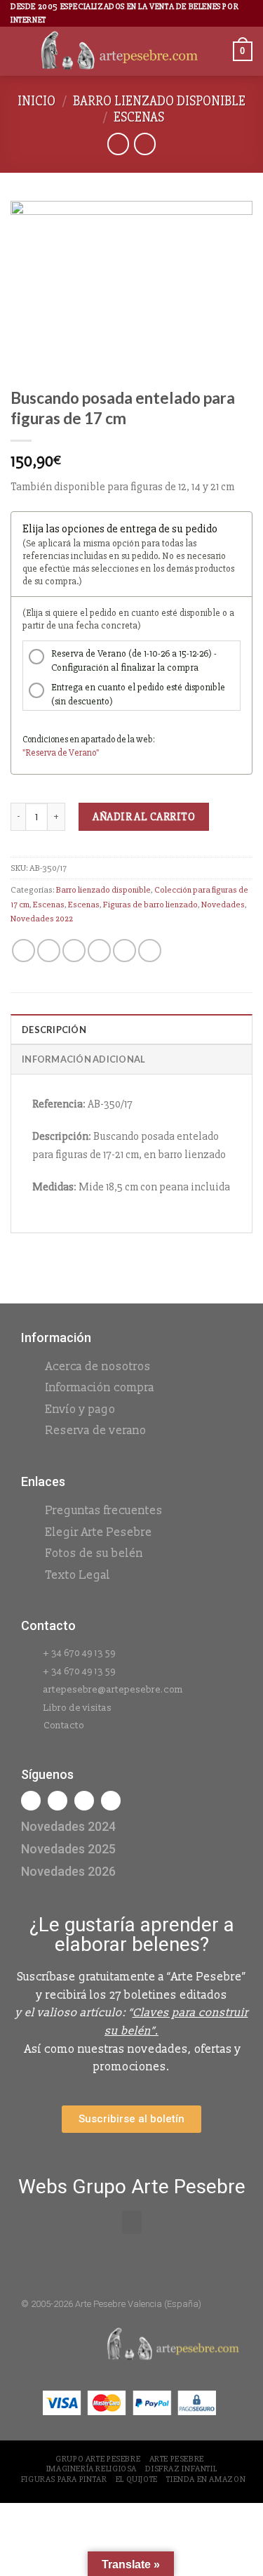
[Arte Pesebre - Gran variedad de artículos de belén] (120, 52)
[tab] (131, 1029)
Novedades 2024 (68, 1826)
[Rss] (84, 1801)
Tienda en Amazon (206, 2479)
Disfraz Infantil (181, 2469)
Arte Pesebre (177, 2459)
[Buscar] (217, 52)
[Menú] (19, 52)
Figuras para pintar (64, 2479)
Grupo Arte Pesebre (98, 2459)
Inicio (36, 101)
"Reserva (40, 753)
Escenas (139, 117)
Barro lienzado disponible (159, 101)
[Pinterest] (111, 1801)
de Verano (77, 753)
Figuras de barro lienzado (150, 905)
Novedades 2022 (42, 919)
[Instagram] (58, 1801)
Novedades (223, 905)
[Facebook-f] (31, 1801)
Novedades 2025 (68, 1849)
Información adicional (83, 1059)
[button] (132, 2222)
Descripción (54, 1030)
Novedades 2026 (68, 1871)
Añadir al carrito (144, 817)
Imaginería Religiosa (92, 2469)
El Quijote (137, 2479)
